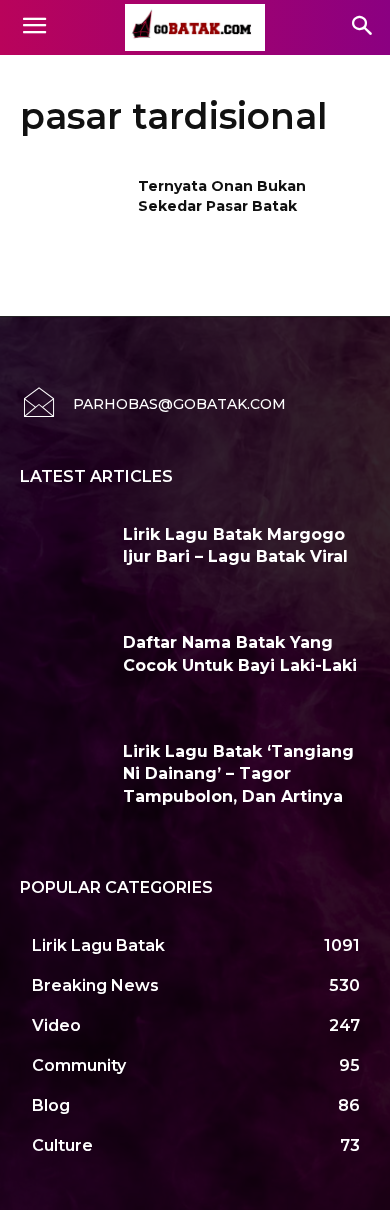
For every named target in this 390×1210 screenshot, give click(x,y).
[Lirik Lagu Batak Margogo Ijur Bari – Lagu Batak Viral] (64, 560)
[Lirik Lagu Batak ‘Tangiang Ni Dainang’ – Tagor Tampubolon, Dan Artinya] (64, 777)
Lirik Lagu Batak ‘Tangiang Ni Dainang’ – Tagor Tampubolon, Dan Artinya (238, 774)
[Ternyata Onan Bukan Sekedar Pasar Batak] (72, 214)
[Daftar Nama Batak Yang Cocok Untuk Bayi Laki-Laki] (64, 668)
